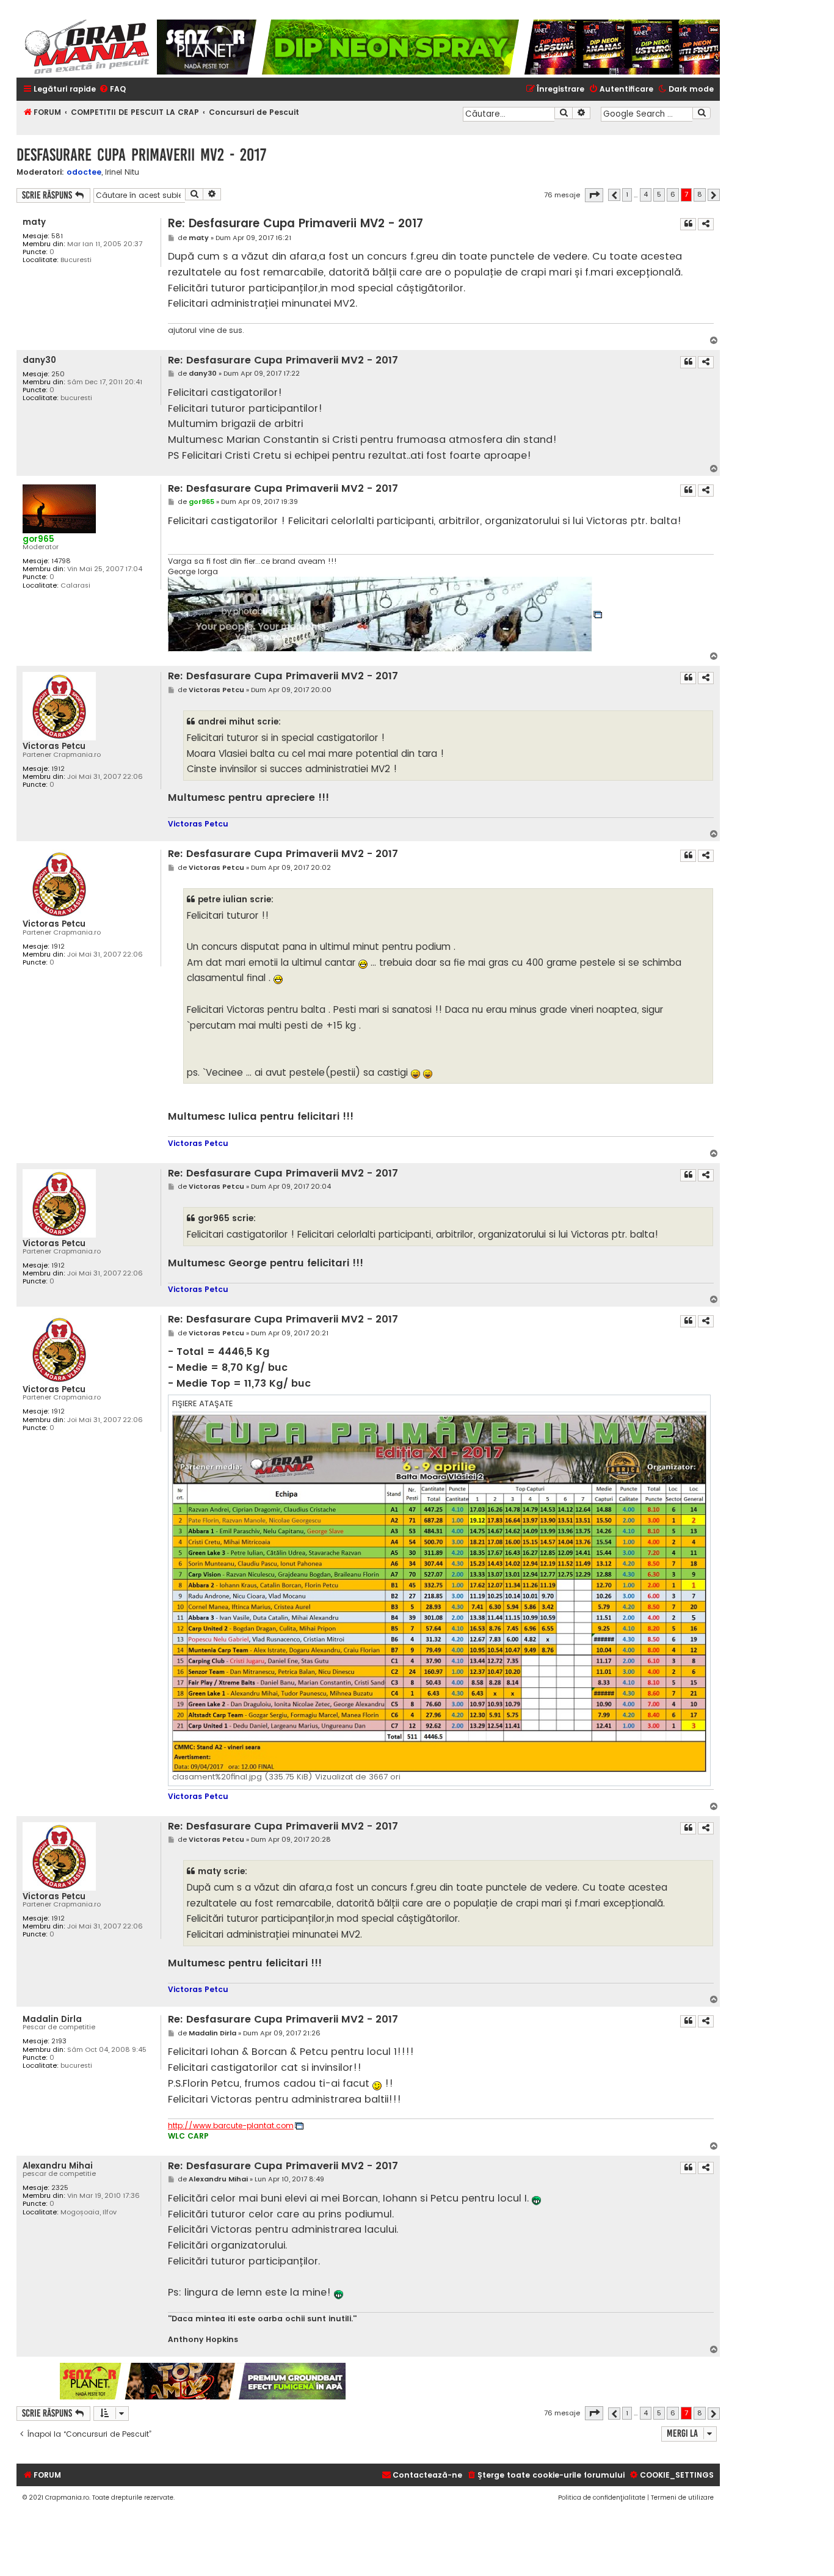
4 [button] (646, 194)
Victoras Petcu (54, 746)
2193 (59, 2041)
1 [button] (627, 194)
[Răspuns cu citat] (688, 224)
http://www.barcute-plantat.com (231, 2126)
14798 (61, 561)
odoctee (84, 172)
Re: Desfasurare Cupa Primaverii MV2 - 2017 (296, 223)
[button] (594, 195)
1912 (58, 769)
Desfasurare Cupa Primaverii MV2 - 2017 (141, 155)
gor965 (38, 539)
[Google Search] (702, 113)
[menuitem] (112, 89)
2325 (60, 2188)
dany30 (39, 360)
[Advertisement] (534, 2381)
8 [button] (700, 194)
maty (34, 222)
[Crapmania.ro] (87, 47)
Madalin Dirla (52, 2019)
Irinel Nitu (122, 172)
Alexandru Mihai (58, 2166)
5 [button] (659, 194)
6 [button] (673, 194)
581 (57, 236)
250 (58, 374)
